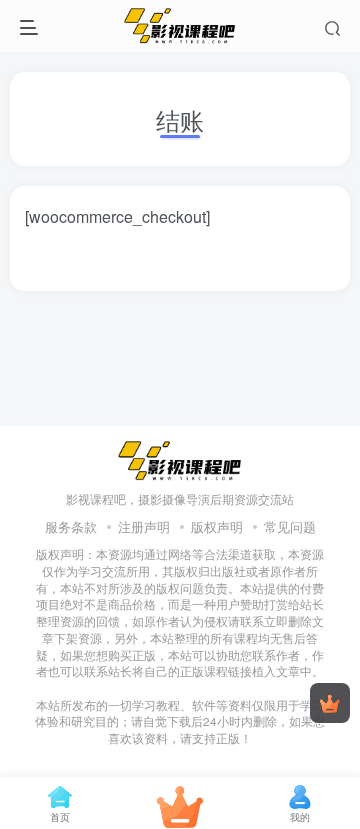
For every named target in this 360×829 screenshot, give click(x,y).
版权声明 (217, 526)
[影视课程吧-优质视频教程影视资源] (180, 458)
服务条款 (71, 526)
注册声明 (144, 526)
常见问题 (290, 526)
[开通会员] (330, 703)
